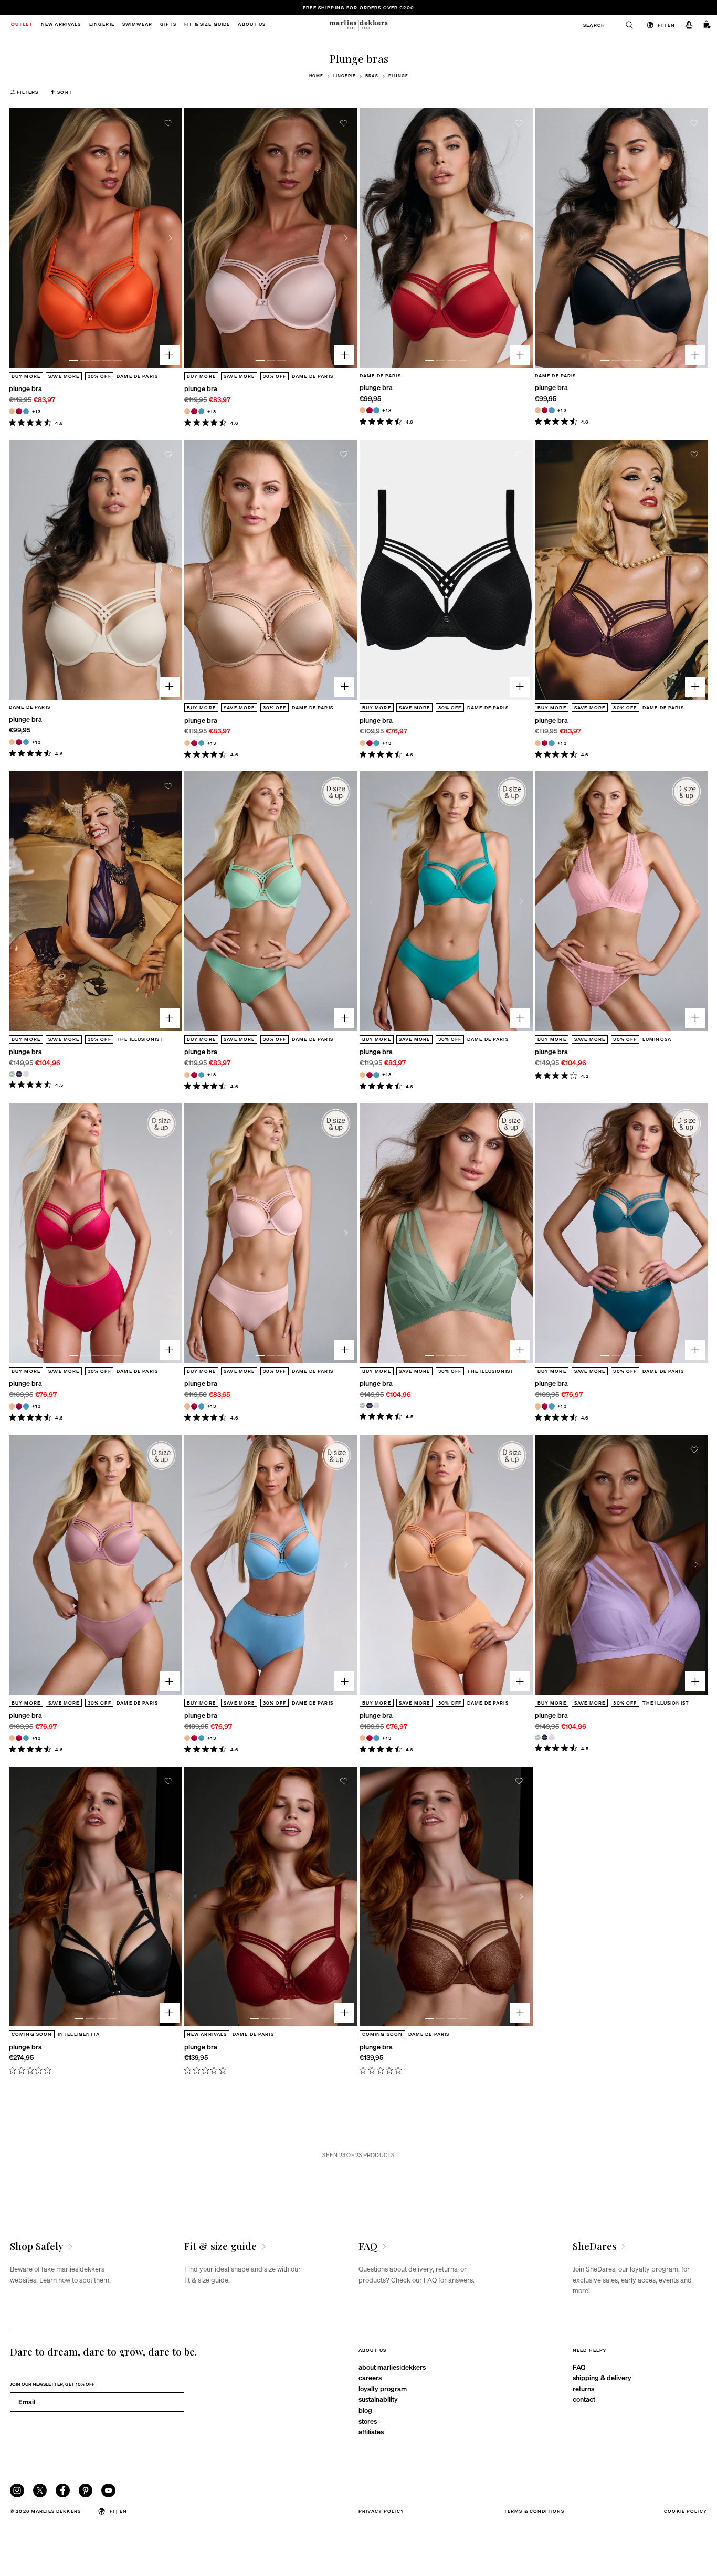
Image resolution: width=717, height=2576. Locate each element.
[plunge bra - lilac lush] (26, 1074)
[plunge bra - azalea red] (19, 411)
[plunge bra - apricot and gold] (12, 411)
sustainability (378, 2399)
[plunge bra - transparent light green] (12, 1074)
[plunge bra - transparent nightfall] (19, 1074)
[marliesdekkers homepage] (358, 25)
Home (317, 76)
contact (584, 2399)
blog (365, 2410)
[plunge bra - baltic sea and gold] (26, 411)
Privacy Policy (381, 2511)
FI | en (666, 25)
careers (370, 2377)
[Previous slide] (20, 238)
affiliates (371, 2431)
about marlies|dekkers (392, 2367)
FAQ (579, 2367)
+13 (36, 411)
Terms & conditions (534, 2511)
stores (368, 2421)
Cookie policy (686, 2511)
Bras (372, 76)
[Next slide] (171, 238)
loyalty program (383, 2388)
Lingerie (344, 76)
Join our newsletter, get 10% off (52, 2384)
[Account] (689, 25)
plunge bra (25, 388)
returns (583, 2388)
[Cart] (708, 25)
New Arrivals (61, 25)
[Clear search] (625, 25)
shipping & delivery (602, 2377)
